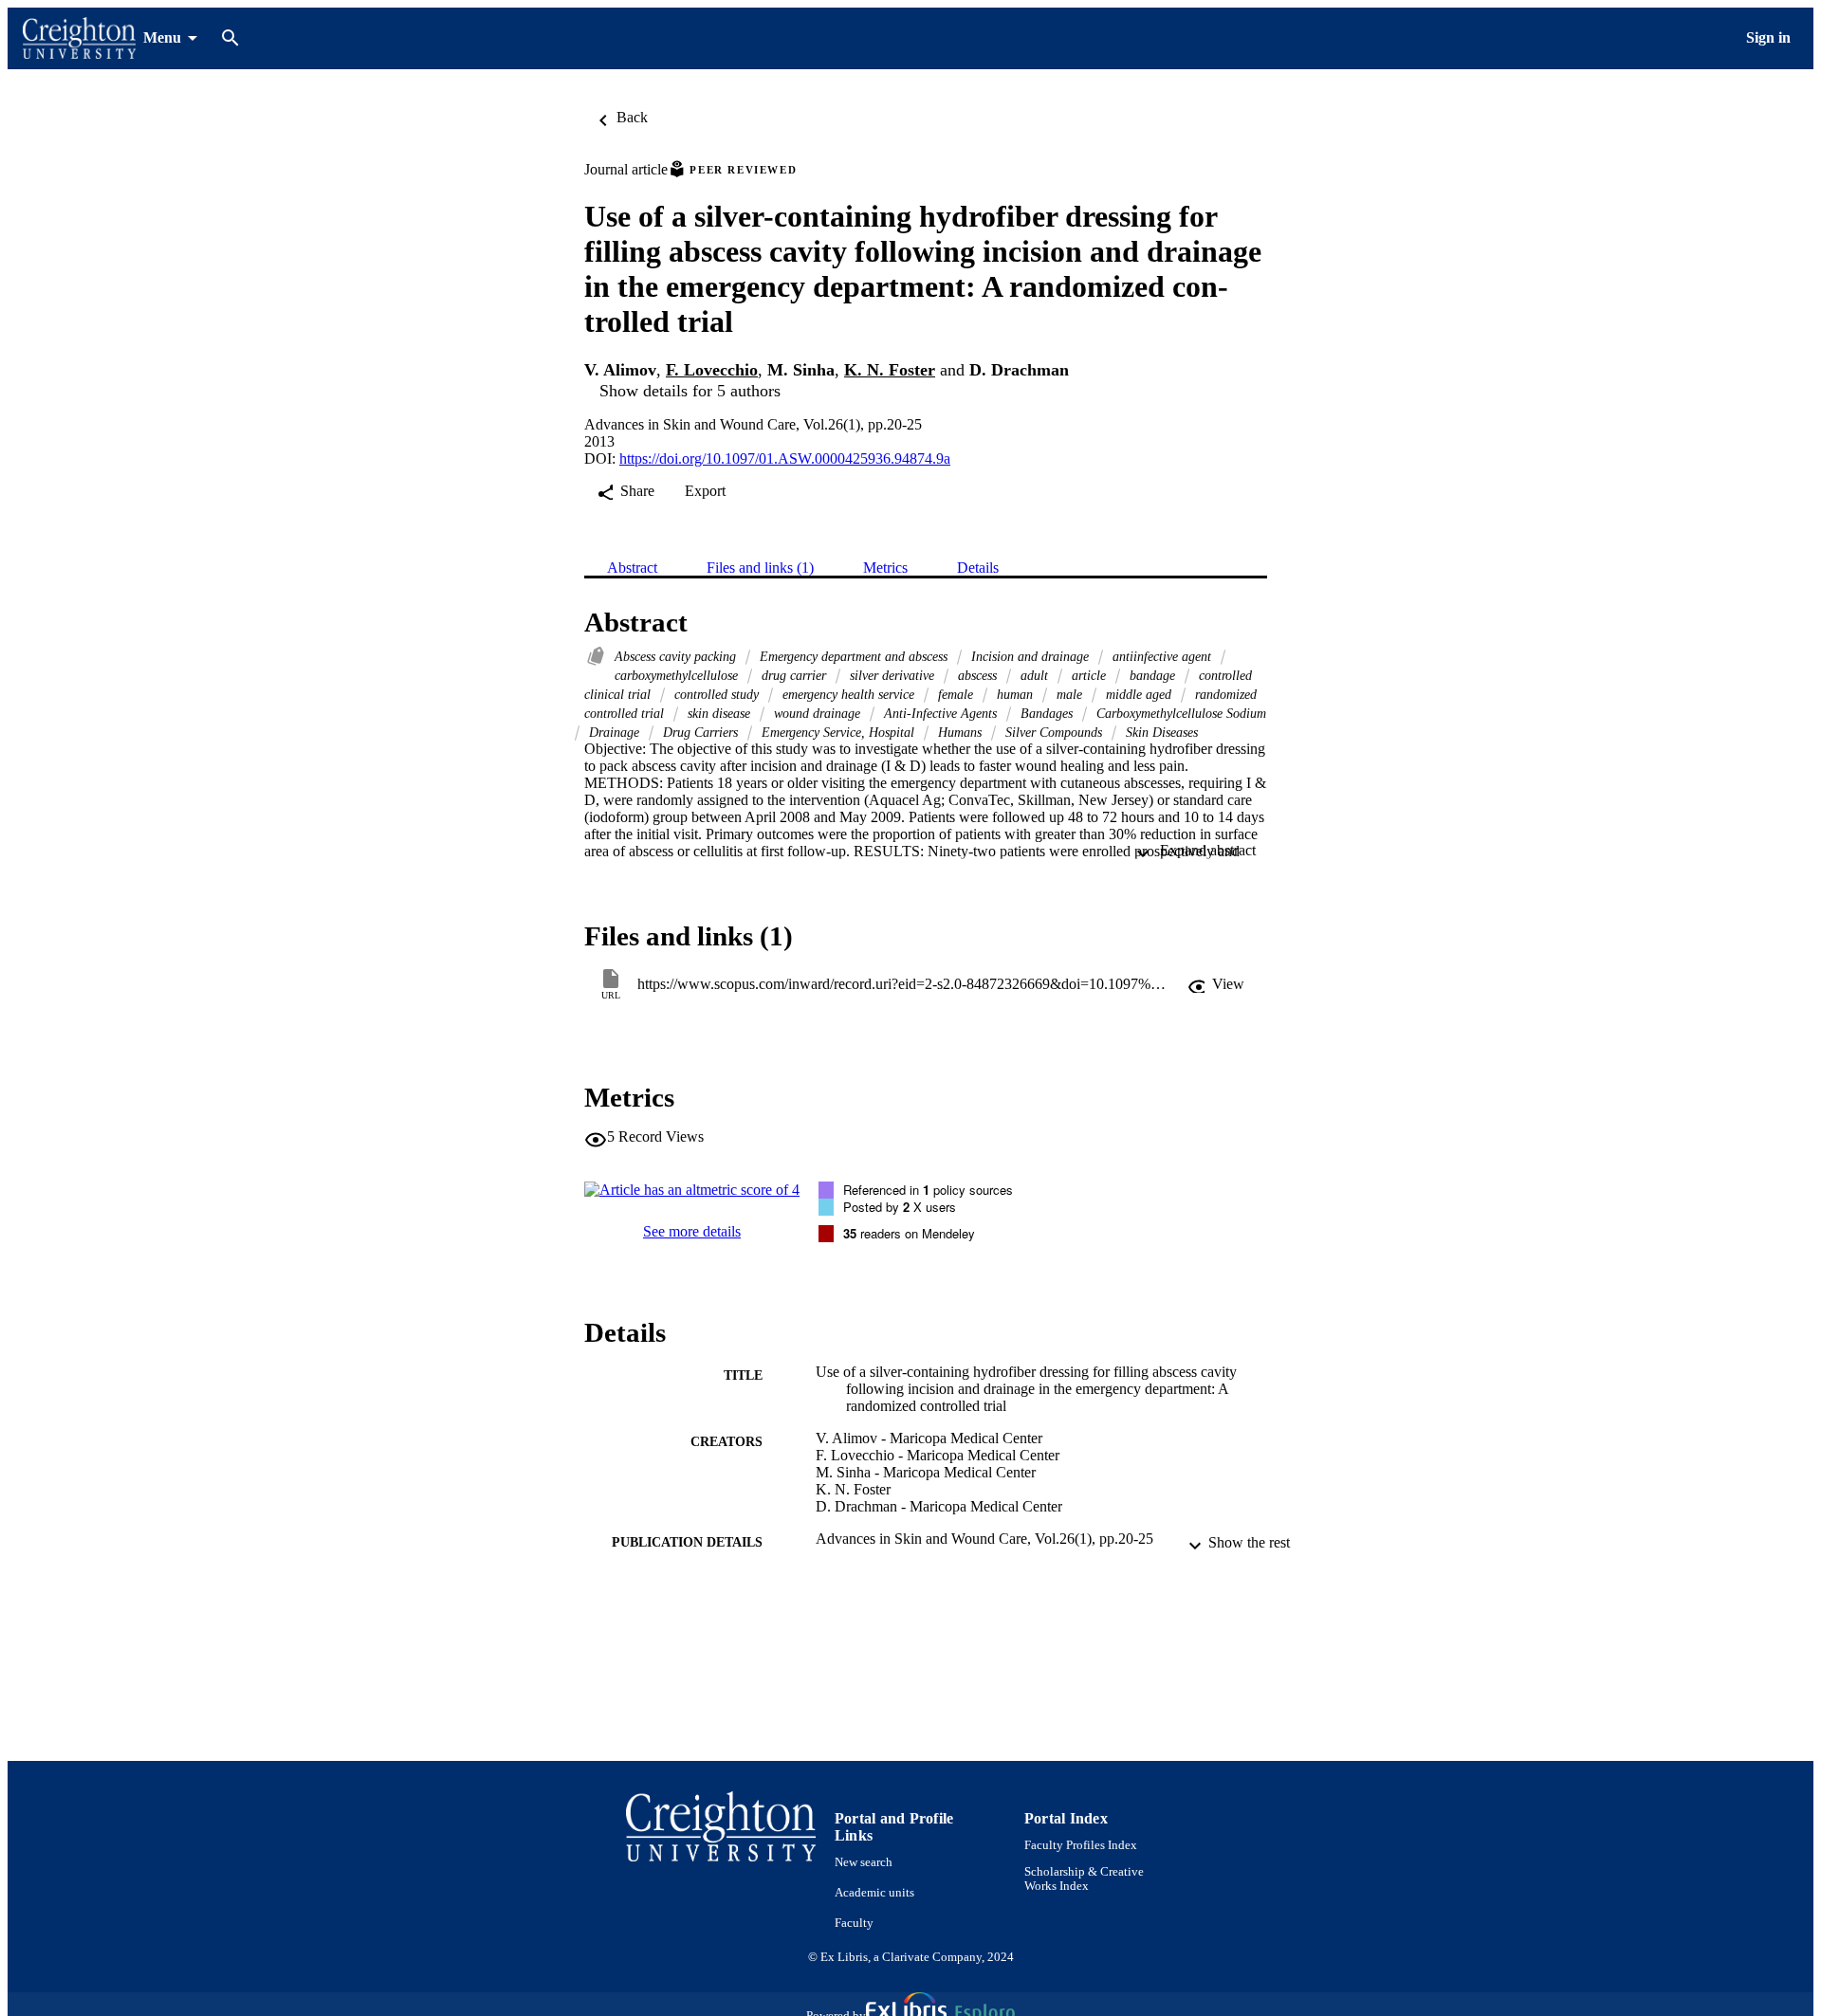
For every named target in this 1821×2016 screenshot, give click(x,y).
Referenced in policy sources (928, 1190)
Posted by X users (900, 1207)
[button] (1216, 984)
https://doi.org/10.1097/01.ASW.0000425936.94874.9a (785, 458)
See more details (692, 1231)
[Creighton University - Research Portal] (79, 38)
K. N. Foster (890, 370)
